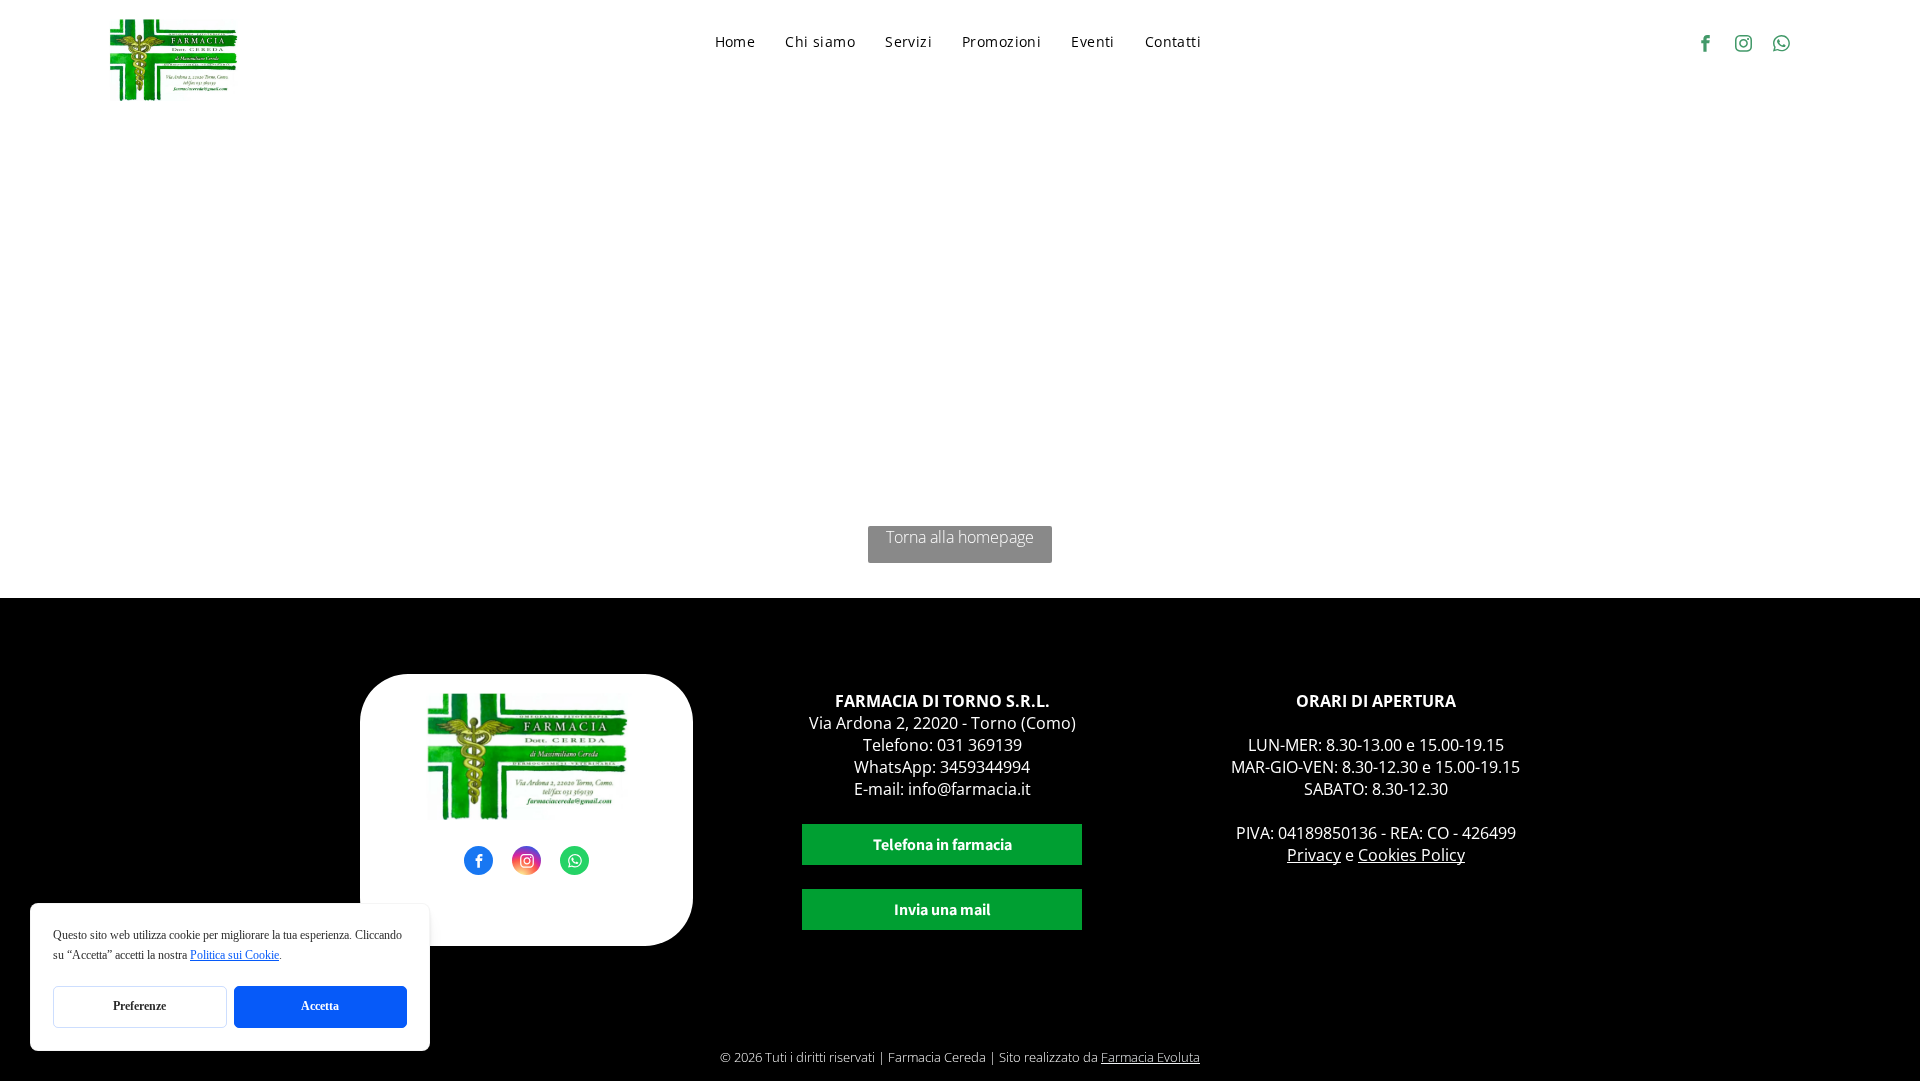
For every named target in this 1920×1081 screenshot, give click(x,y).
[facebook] (1705, 46)
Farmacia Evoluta (1150, 1057)
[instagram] (1743, 46)
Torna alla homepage (960, 537)
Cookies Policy (1411, 855)
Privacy (1314, 855)
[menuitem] (735, 41)
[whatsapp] (1781, 46)
